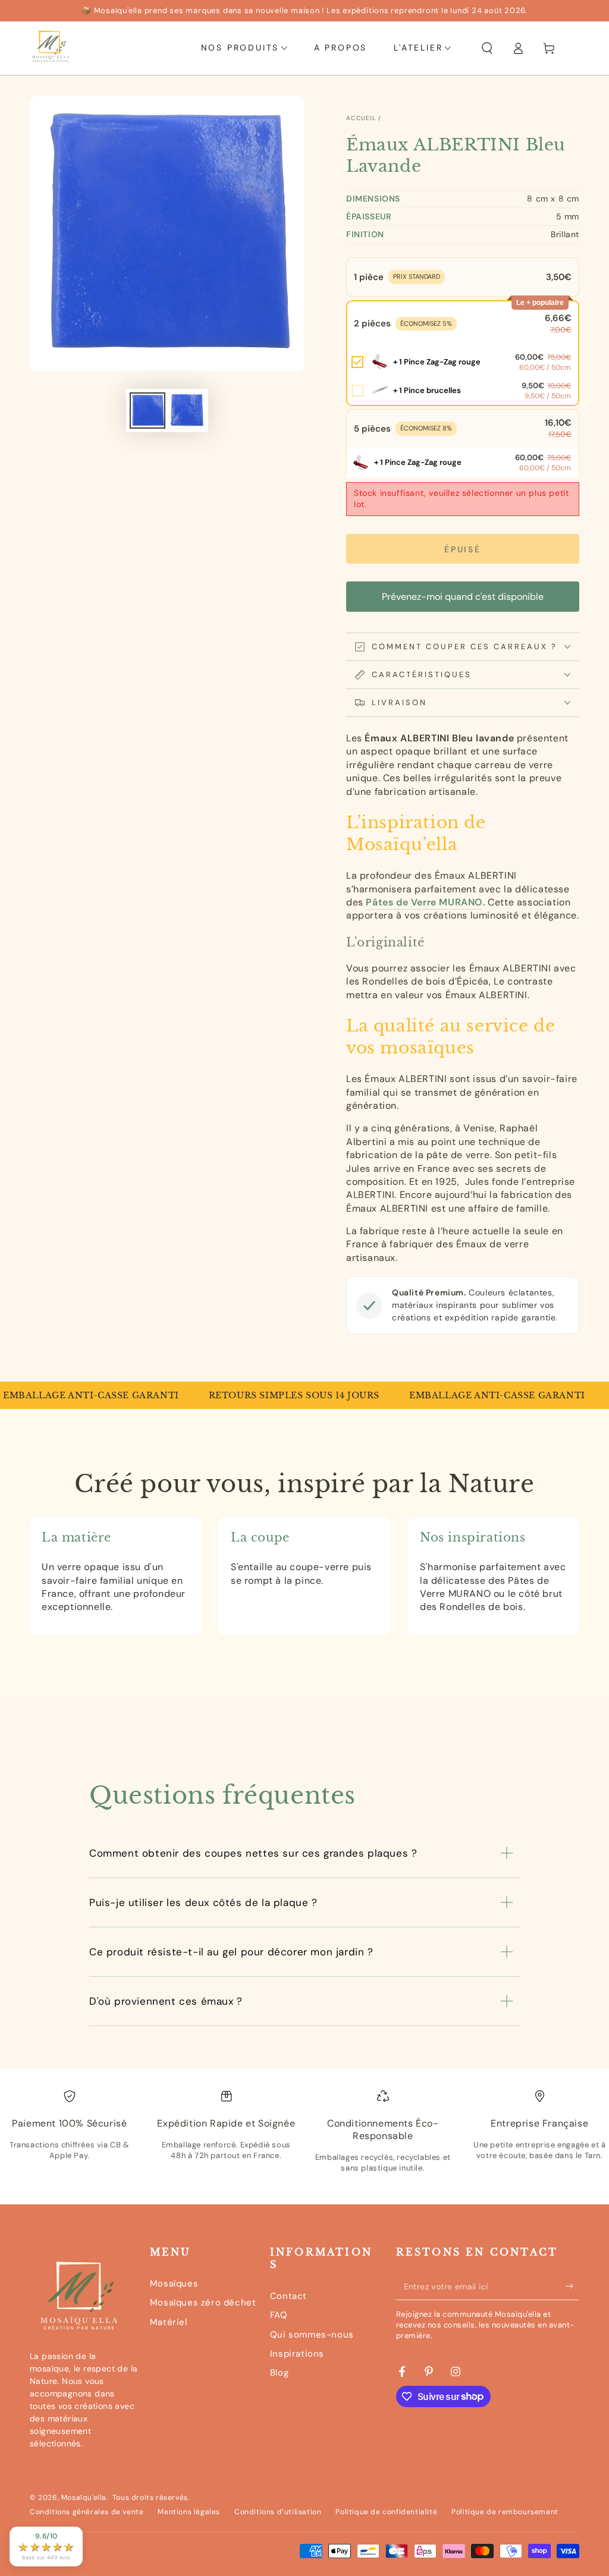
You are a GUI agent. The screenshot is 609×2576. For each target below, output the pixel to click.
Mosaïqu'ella (84, 2498)
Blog (279, 2373)
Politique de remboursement (505, 2512)
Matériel (169, 2322)
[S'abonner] (572, 2286)
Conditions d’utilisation (278, 2512)
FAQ (279, 2315)
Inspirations (297, 2354)
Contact (288, 2296)
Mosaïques (174, 2284)
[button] (487, 48)
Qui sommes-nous (312, 2335)
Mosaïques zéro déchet (203, 2303)
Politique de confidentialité (386, 2512)
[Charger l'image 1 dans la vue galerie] (147, 411)
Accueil (361, 118)
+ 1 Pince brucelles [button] (427, 390)
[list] (304, 2141)
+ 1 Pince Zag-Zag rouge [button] (437, 362)
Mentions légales (189, 2512)
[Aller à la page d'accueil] (51, 48)
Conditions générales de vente (87, 2512)
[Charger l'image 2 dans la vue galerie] (187, 411)
